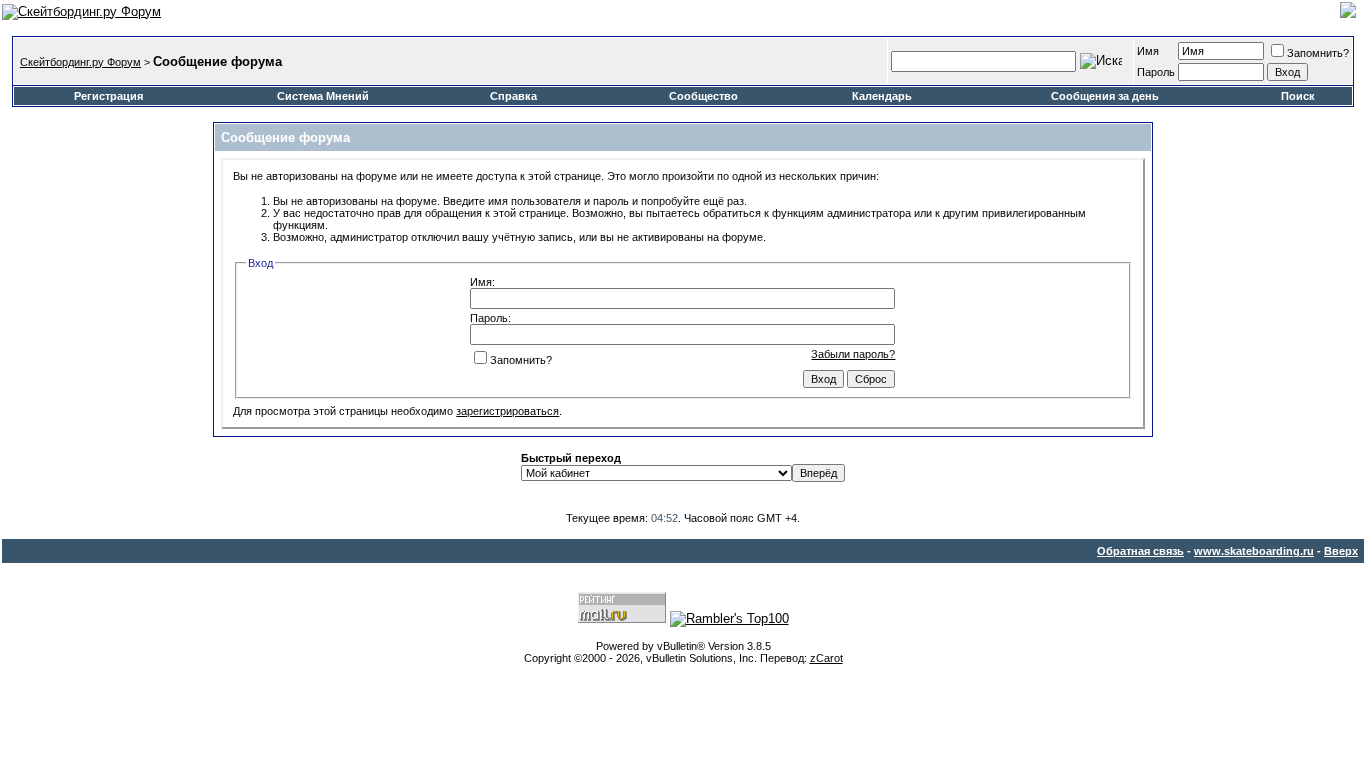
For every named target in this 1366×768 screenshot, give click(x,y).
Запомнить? (1318, 53)
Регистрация (108, 96)
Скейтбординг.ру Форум (80, 62)
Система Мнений (323, 96)
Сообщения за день (1105, 96)
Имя (1148, 51)
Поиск (1298, 96)
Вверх (1341, 551)
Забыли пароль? (853, 354)
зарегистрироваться (507, 411)
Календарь (882, 96)
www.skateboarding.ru (1254, 551)
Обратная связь (1140, 551)
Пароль (1156, 72)
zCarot (826, 658)
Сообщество (703, 96)
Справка (513, 96)
